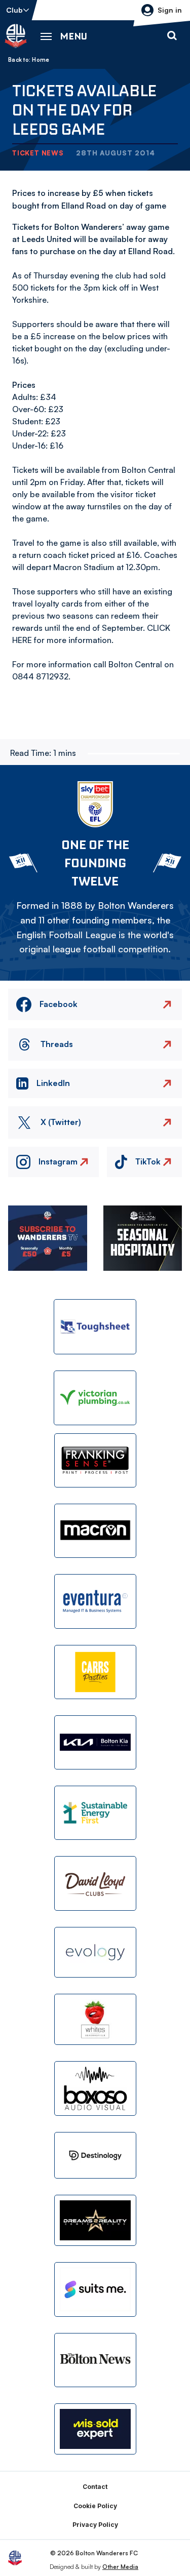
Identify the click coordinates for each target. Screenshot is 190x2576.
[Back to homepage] (16, 36)
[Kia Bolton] (95, 1742)
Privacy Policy (95, 2525)
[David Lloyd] (95, 1883)
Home (41, 60)
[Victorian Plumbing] (95, 1398)
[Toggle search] (172, 36)
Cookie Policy (95, 2506)
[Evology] (95, 1953)
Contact (95, 2487)
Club (14, 10)
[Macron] (95, 1531)
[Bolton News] (95, 2360)
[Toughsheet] (95, 1326)
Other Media (120, 2567)
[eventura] (95, 1601)
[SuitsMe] (95, 2290)
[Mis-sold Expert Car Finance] (95, 2429)
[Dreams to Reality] (95, 2220)
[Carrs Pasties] (95, 1672)
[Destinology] (95, 2155)
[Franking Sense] (95, 1460)
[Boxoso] (95, 2088)
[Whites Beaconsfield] (95, 2019)
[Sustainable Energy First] (95, 1813)
